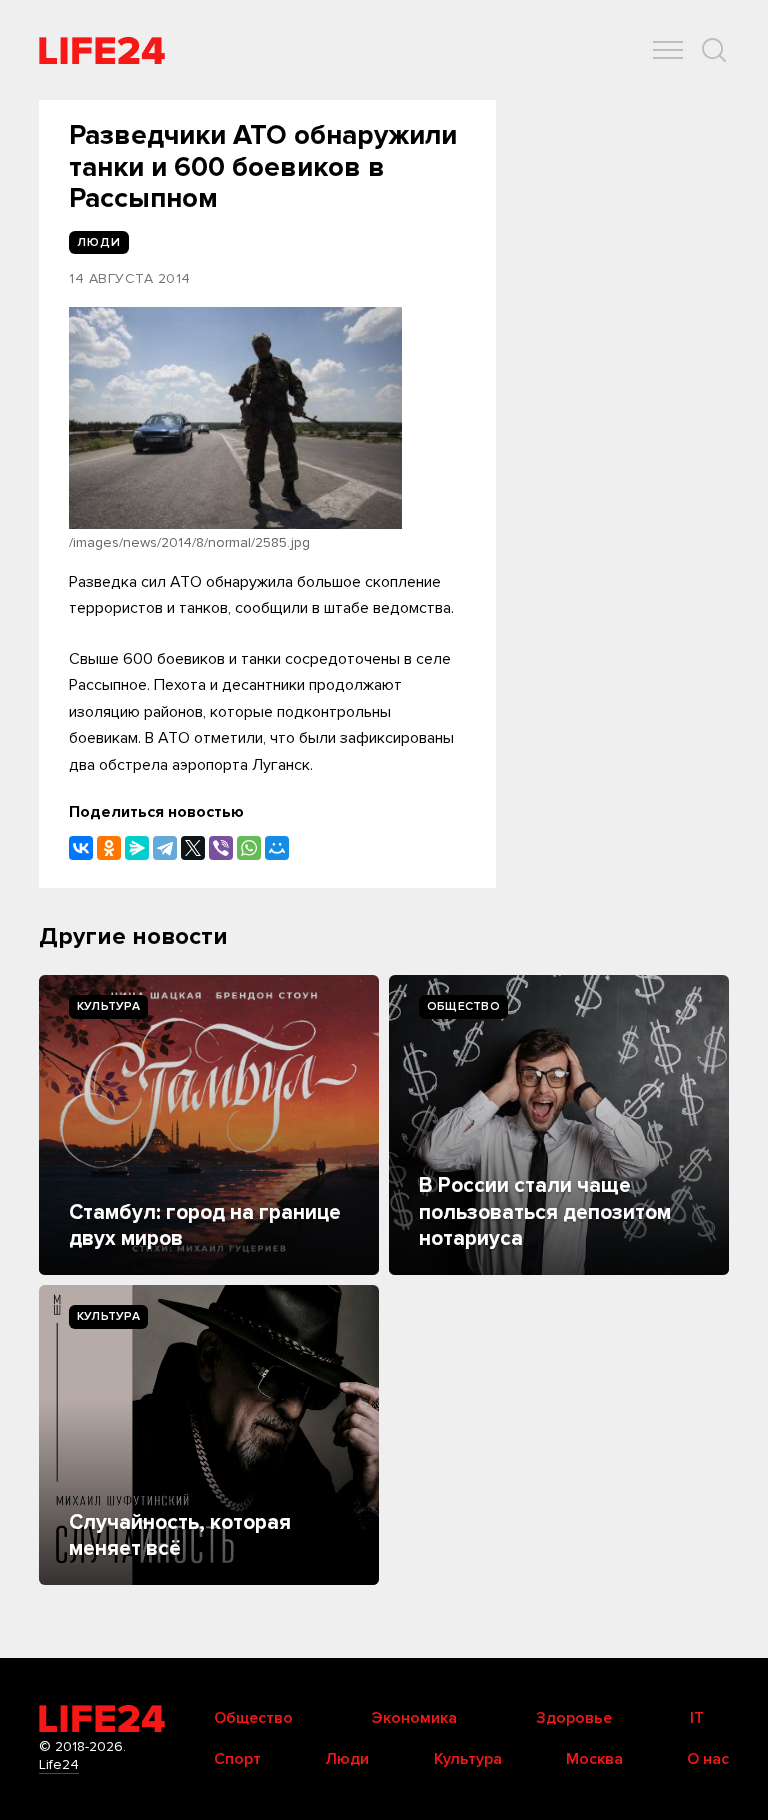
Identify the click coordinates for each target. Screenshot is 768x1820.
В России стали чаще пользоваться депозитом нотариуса (545, 1212)
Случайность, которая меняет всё (180, 1535)
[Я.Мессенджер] (137, 848)
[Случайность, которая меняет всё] (209, 1435)
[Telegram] (165, 848)
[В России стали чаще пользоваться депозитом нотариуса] (559, 1125)
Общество (463, 1006)
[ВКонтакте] (81, 848)
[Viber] (221, 848)
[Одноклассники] (109, 848)
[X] (193, 848)
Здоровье (574, 1718)
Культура (108, 1006)
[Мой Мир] (277, 848)
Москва (594, 1759)
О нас (708, 1759)
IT (697, 1718)
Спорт (237, 1759)
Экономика (414, 1718)
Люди (347, 1759)
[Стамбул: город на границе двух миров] (209, 1125)
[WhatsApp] (249, 848)
